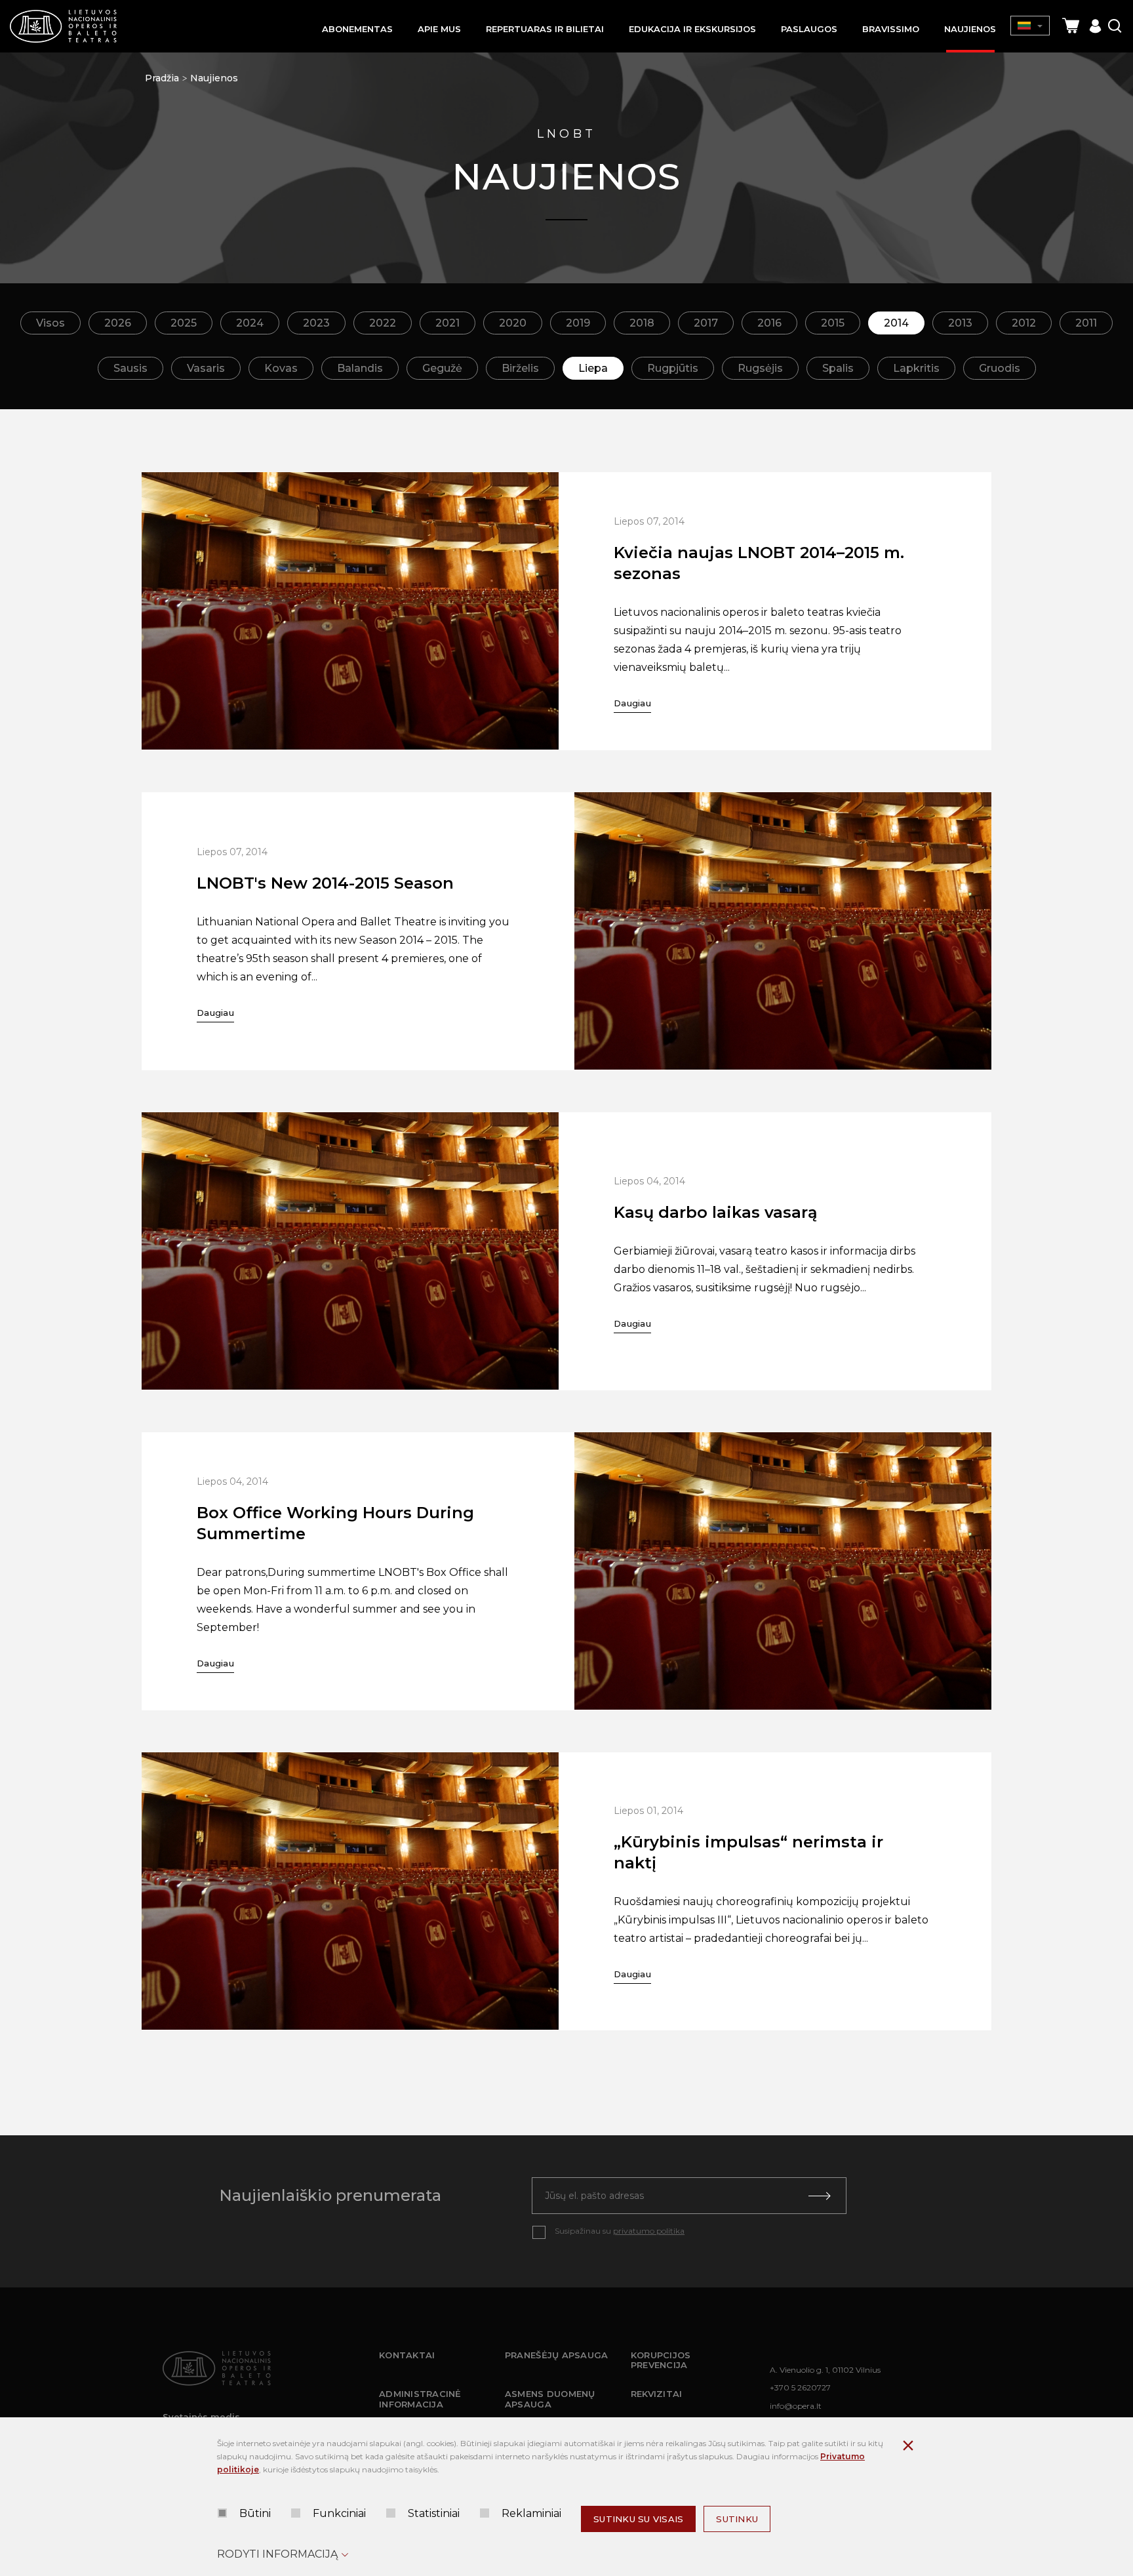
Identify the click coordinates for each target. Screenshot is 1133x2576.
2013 (960, 323)
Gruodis (1000, 368)
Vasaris (206, 368)
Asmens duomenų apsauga (550, 2399)
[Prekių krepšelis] (1071, 26)
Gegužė (442, 368)
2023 (316, 323)
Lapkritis (916, 368)
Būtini (255, 2513)
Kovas (281, 368)
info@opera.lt (796, 2406)
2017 (706, 323)
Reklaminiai (531, 2513)
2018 (642, 323)
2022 (383, 323)
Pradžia (162, 78)
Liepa (593, 368)
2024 (250, 323)
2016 (769, 323)
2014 (896, 323)
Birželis (520, 368)
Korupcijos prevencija (661, 2360)
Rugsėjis (760, 368)
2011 (1086, 323)
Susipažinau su (620, 2231)
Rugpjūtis (673, 368)
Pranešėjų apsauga (556, 2355)
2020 (513, 323)
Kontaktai (407, 2355)
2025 (184, 323)
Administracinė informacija (420, 2399)
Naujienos (214, 78)
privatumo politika (649, 2231)
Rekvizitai (657, 2394)
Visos (50, 323)
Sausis (130, 368)
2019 (578, 323)
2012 (1024, 323)
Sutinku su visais (638, 2519)
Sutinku (737, 2519)
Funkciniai (339, 2513)
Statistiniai (434, 2513)
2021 (447, 323)
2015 (833, 323)
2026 (118, 323)
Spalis (838, 368)
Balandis (360, 368)
